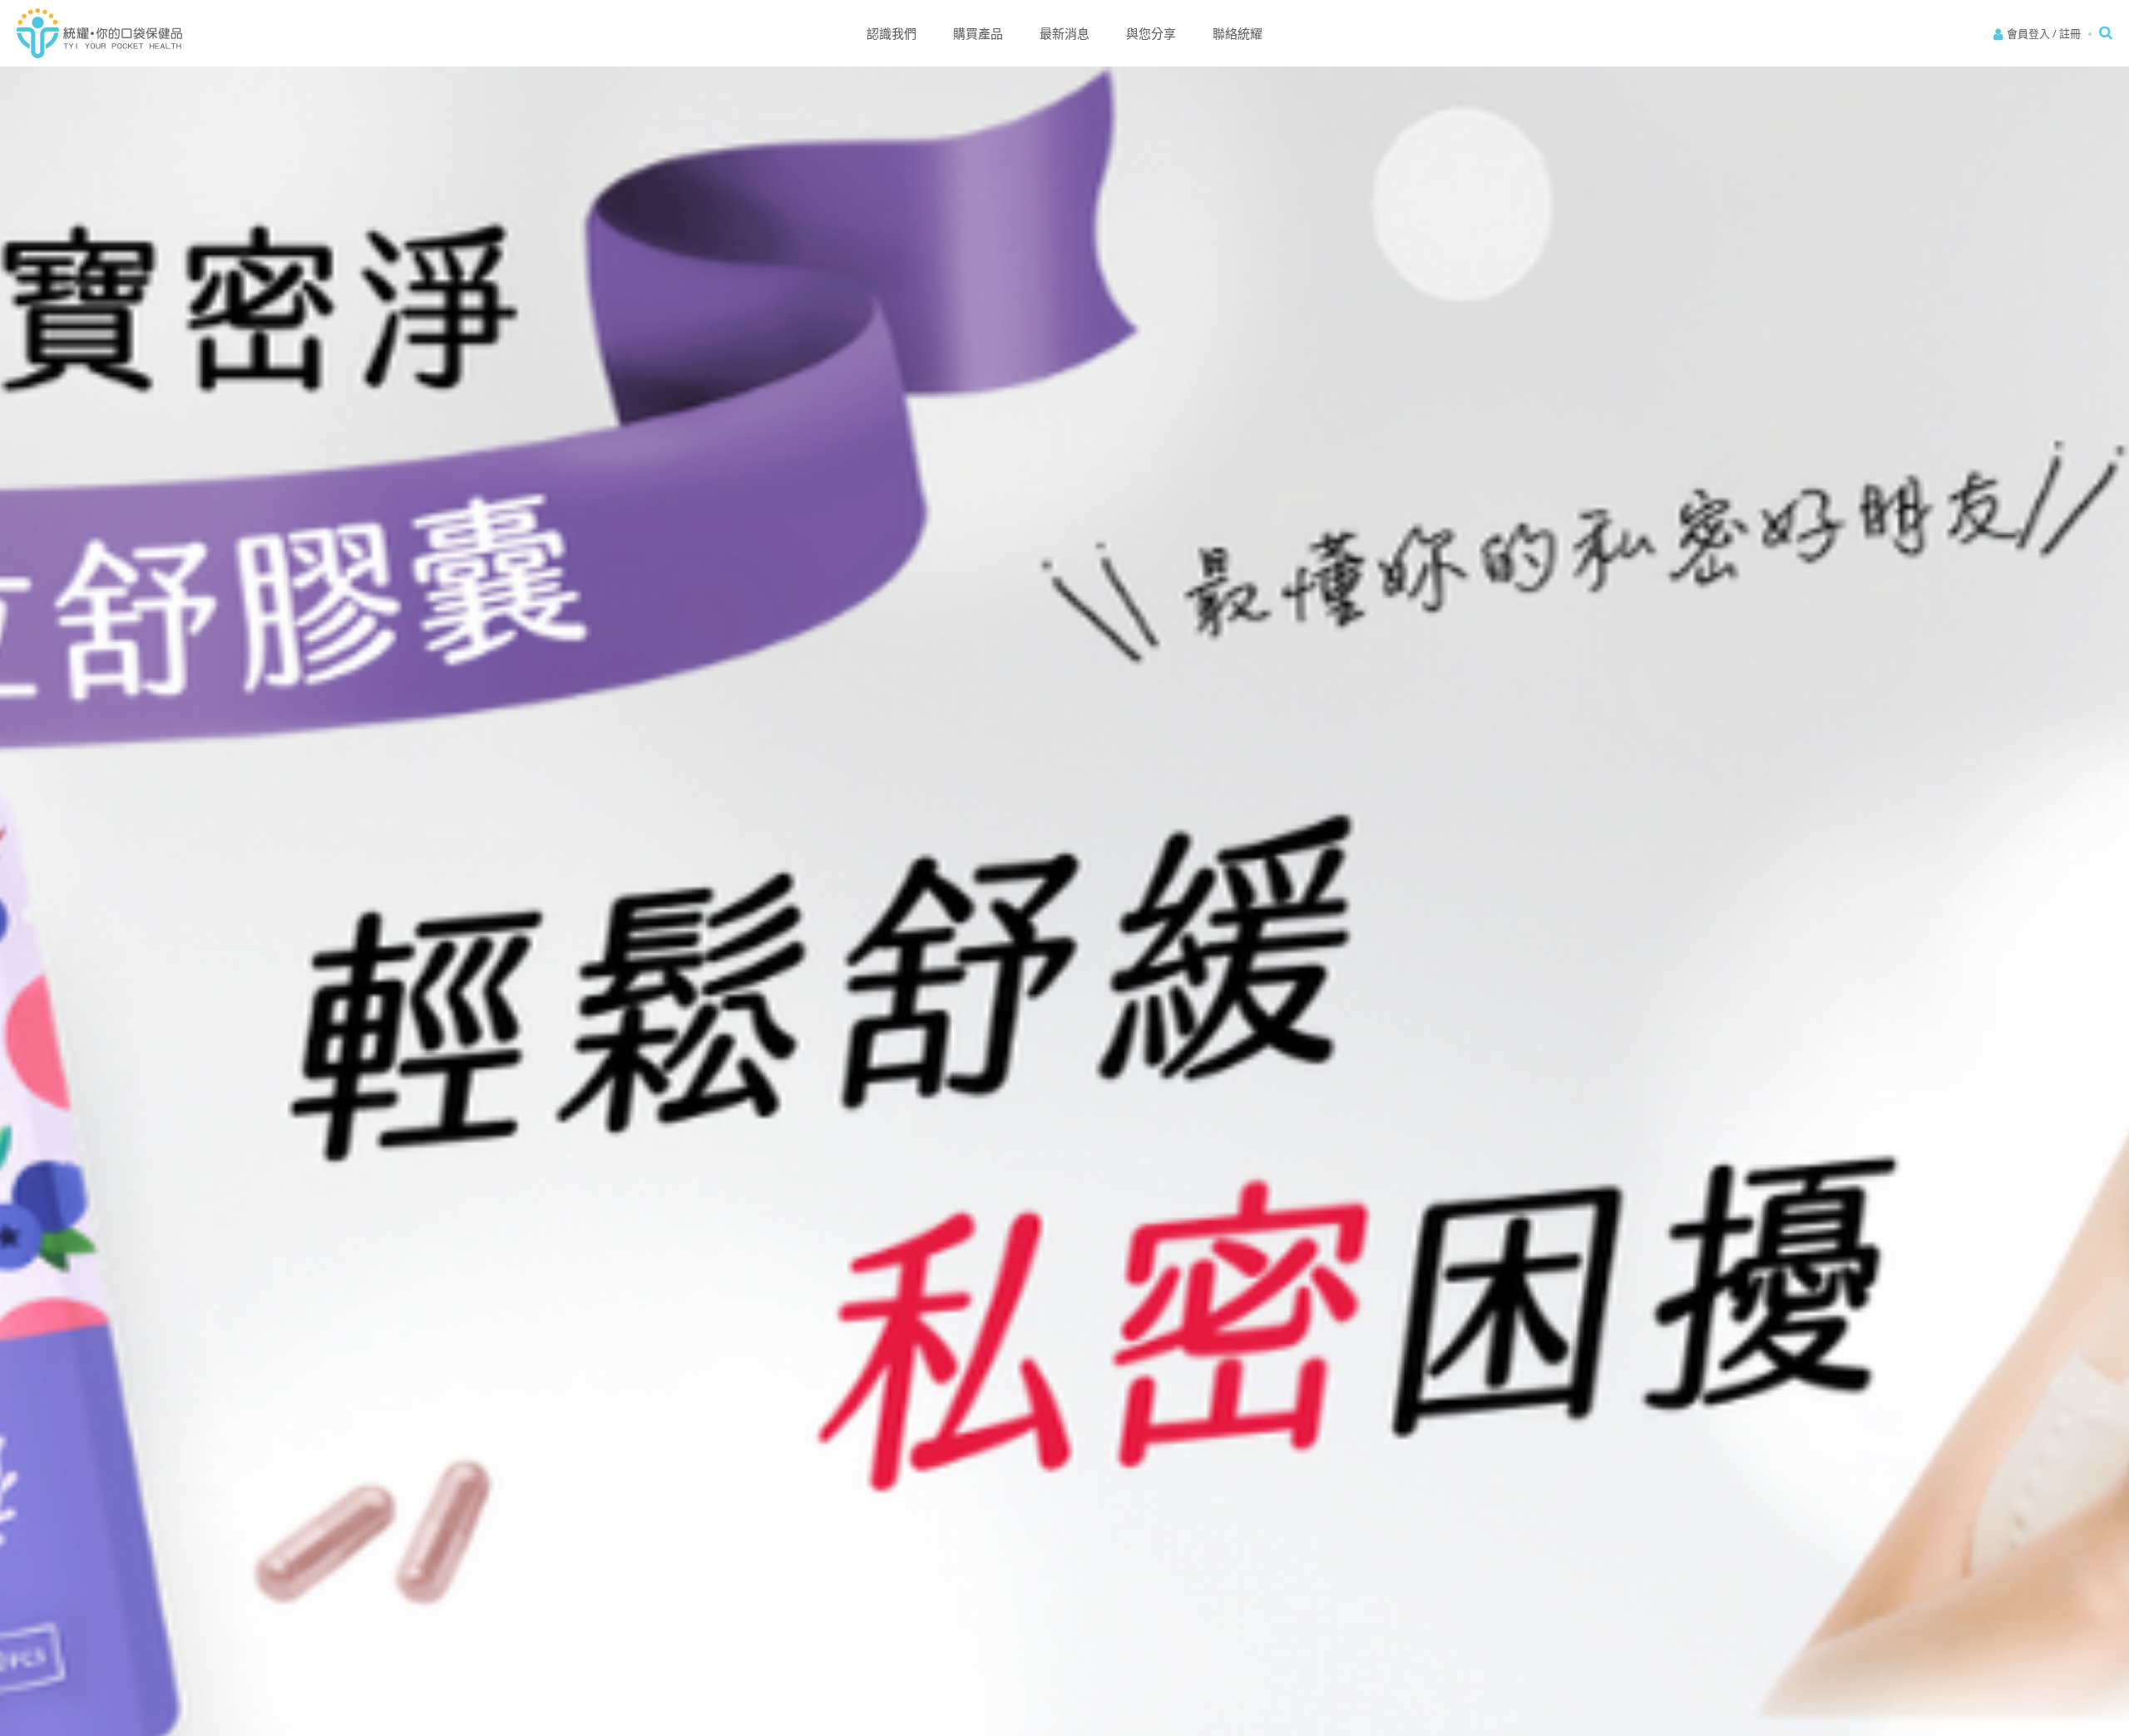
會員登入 (2028, 33)
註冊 (2070, 33)
